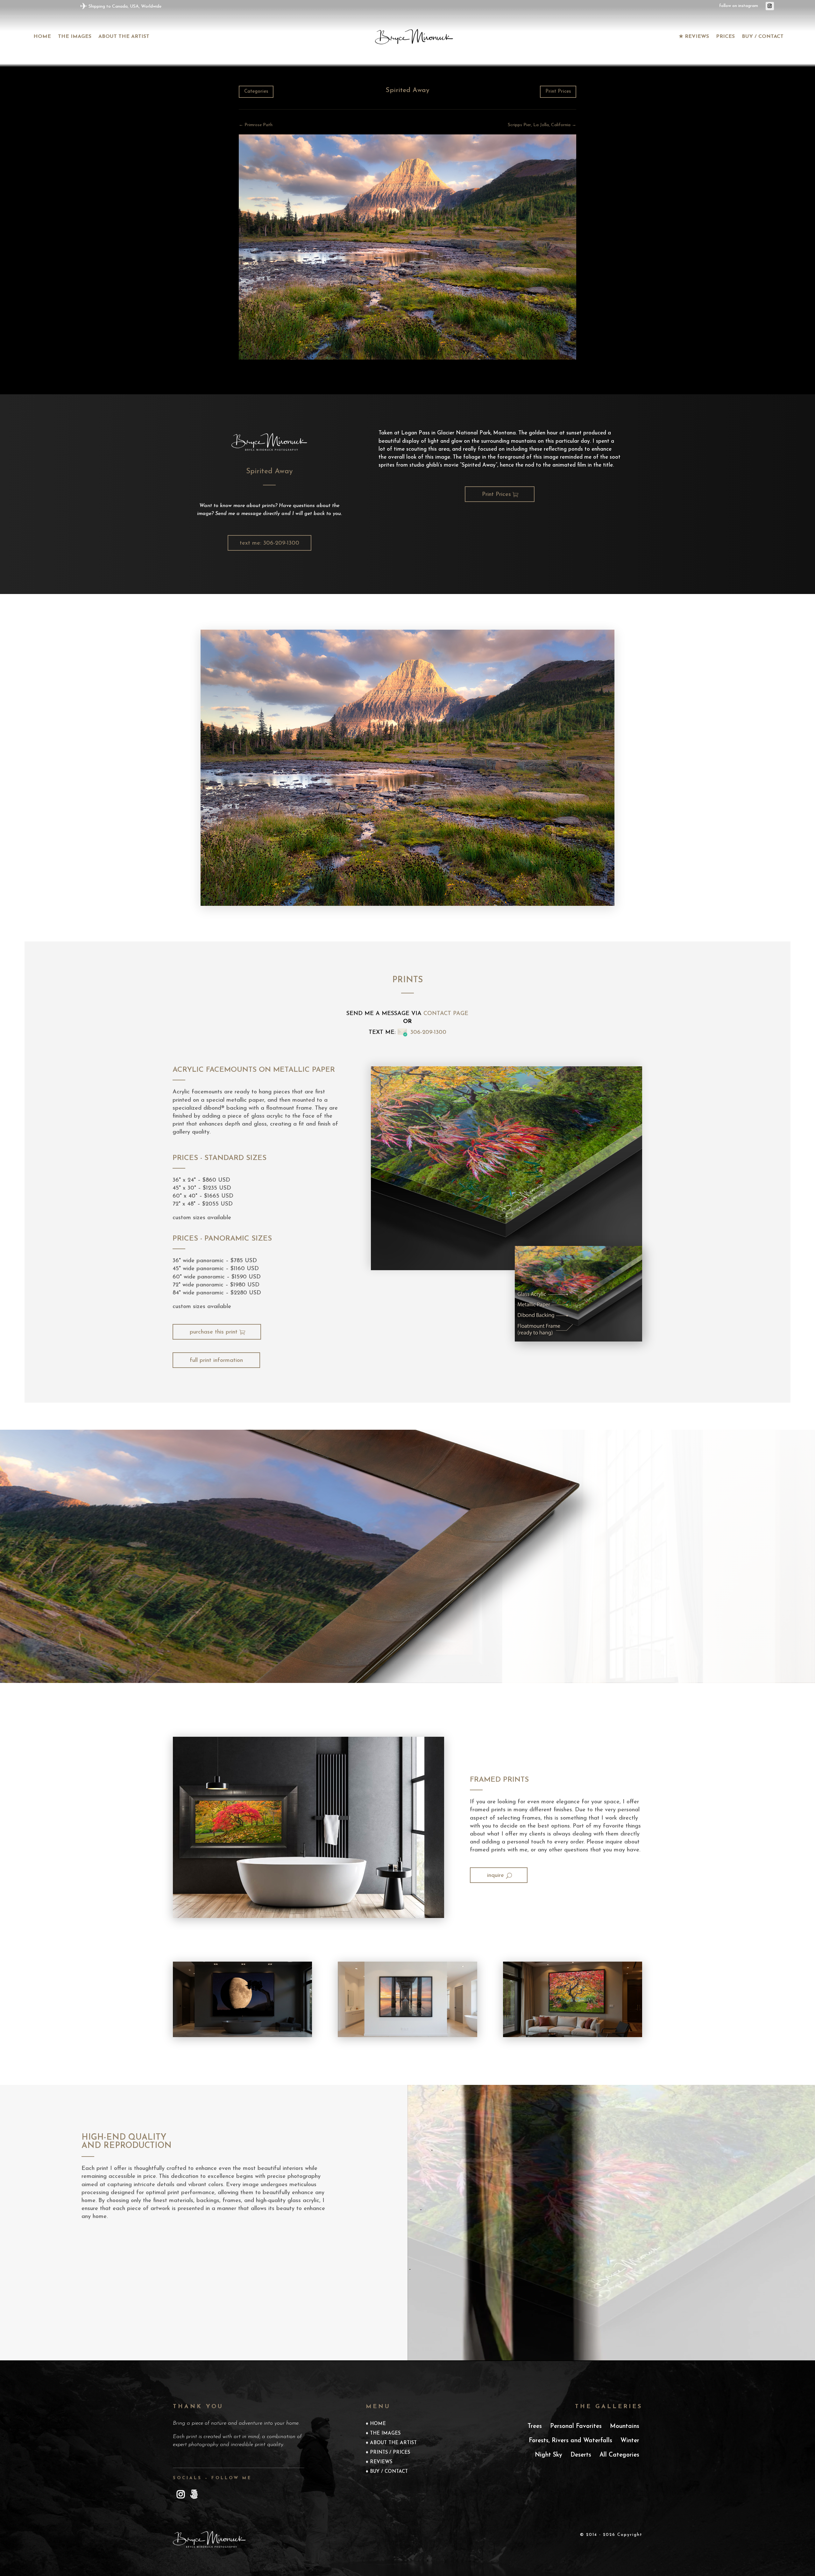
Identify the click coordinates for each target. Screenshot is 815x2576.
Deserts (581, 2455)
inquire (496, 1876)
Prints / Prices (390, 2453)
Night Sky (549, 2455)
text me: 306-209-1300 (269, 543)
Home (42, 37)
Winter (630, 2441)
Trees (535, 2426)
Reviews (381, 2462)
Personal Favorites (576, 2426)
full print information (216, 1361)
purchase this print (214, 1332)
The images (75, 37)
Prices (725, 37)
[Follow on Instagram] (770, 6)
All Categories (619, 2455)
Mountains (625, 2426)
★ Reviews (694, 37)
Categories (256, 92)
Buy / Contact (763, 37)
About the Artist (124, 37)
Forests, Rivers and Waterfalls (570, 2441)
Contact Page (446, 1014)
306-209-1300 (428, 1033)
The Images (385, 2434)
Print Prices (558, 92)
